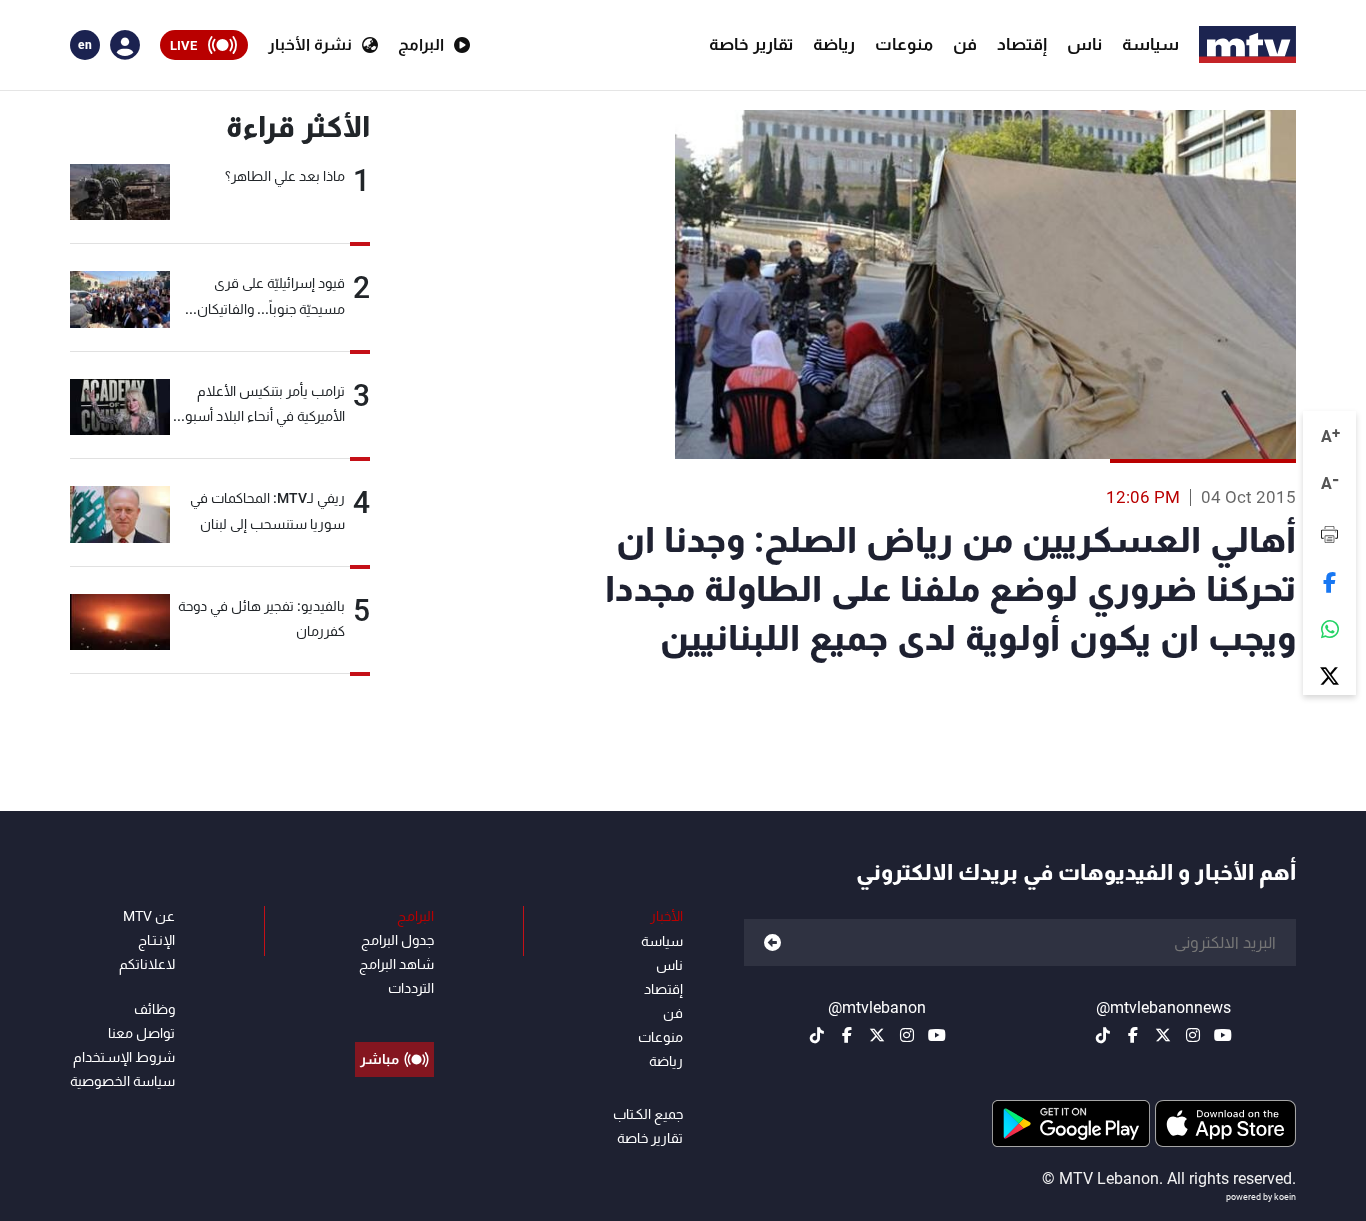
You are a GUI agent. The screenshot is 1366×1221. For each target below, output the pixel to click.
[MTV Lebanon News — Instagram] (1193, 1035)
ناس (1084, 44)
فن (965, 44)
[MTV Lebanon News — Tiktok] (1103, 1035)
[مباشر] (394, 1014)
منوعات (904, 44)
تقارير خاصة (751, 44)
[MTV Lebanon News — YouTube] (1223, 1035)
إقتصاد (1022, 44)
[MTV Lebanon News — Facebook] (1133, 1035)
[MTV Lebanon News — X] (1163, 1035)
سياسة (1150, 44)
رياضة (834, 44)
